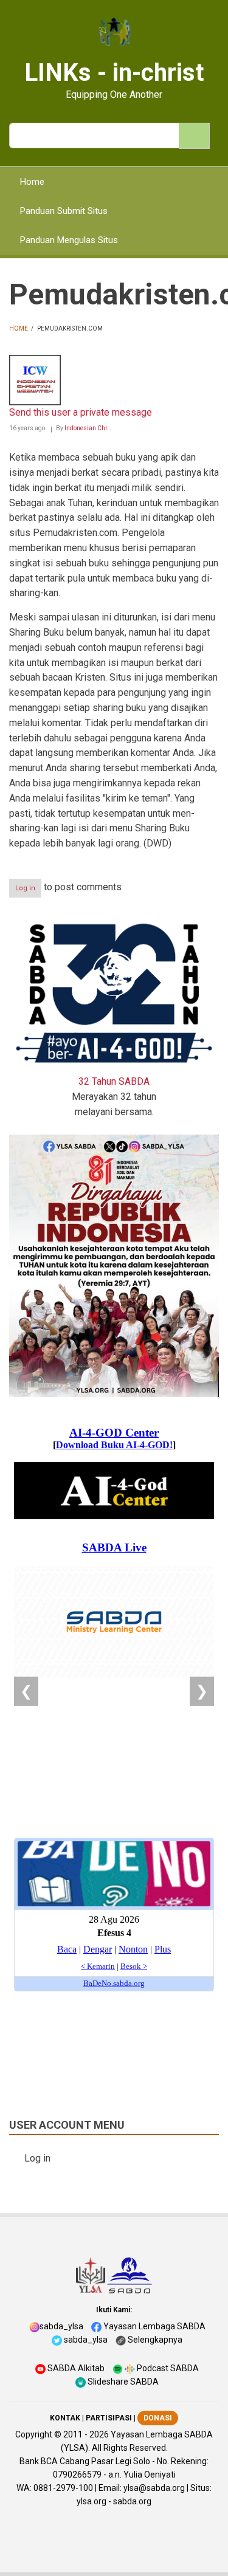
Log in (25, 888)
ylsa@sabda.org (154, 2488)
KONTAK (65, 2418)
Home (19, 328)
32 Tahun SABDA (114, 1081)
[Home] (114, 33)
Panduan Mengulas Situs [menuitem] (69, 240)
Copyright (34, 2434)
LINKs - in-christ (114, 73)
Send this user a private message (81, 412)
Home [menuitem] (32, 182)
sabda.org (132, 2501)
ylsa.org (92, 2501)
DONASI (158, 2418)
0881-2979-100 (63, 2488)
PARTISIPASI (109, 2418)
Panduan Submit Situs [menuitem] (64, 211)
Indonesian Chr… (88, 428)
